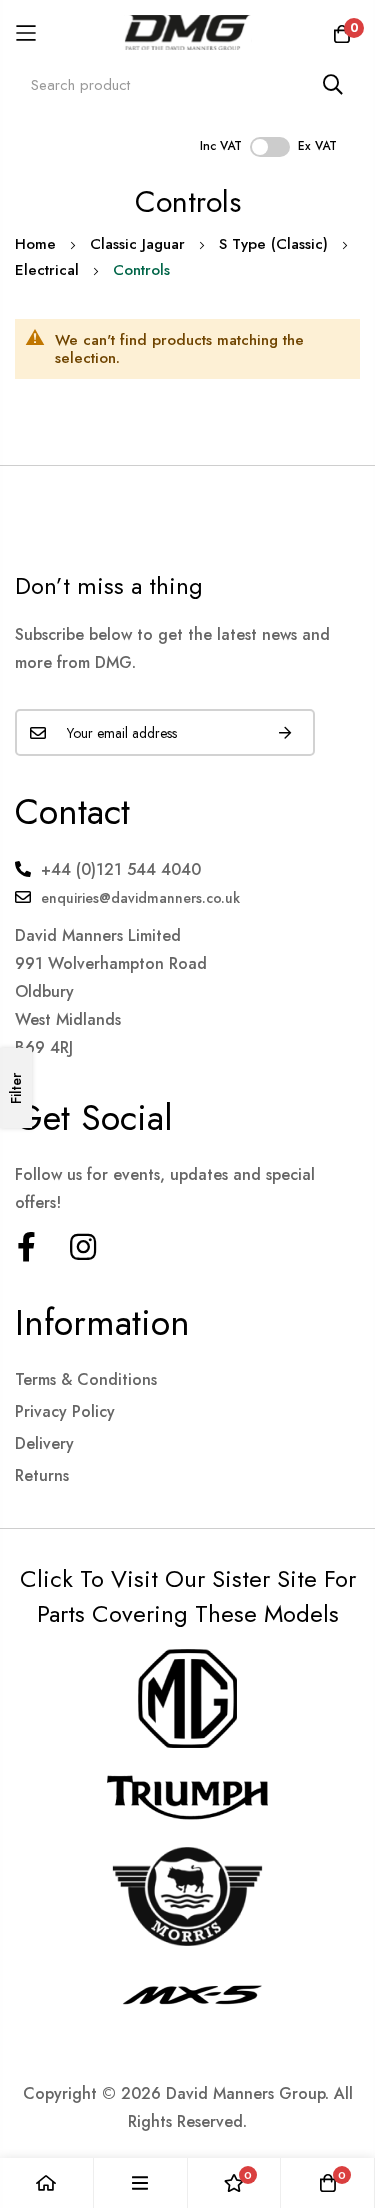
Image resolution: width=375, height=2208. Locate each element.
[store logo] (187, 32)
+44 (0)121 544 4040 (121, 869)
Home (35, 244)
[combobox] (187, 84)
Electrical (47, 270)
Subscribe (285, 732)
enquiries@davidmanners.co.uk (140, 898)
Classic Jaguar (137, 244)
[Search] (333, 84)
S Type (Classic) (273, 244)
